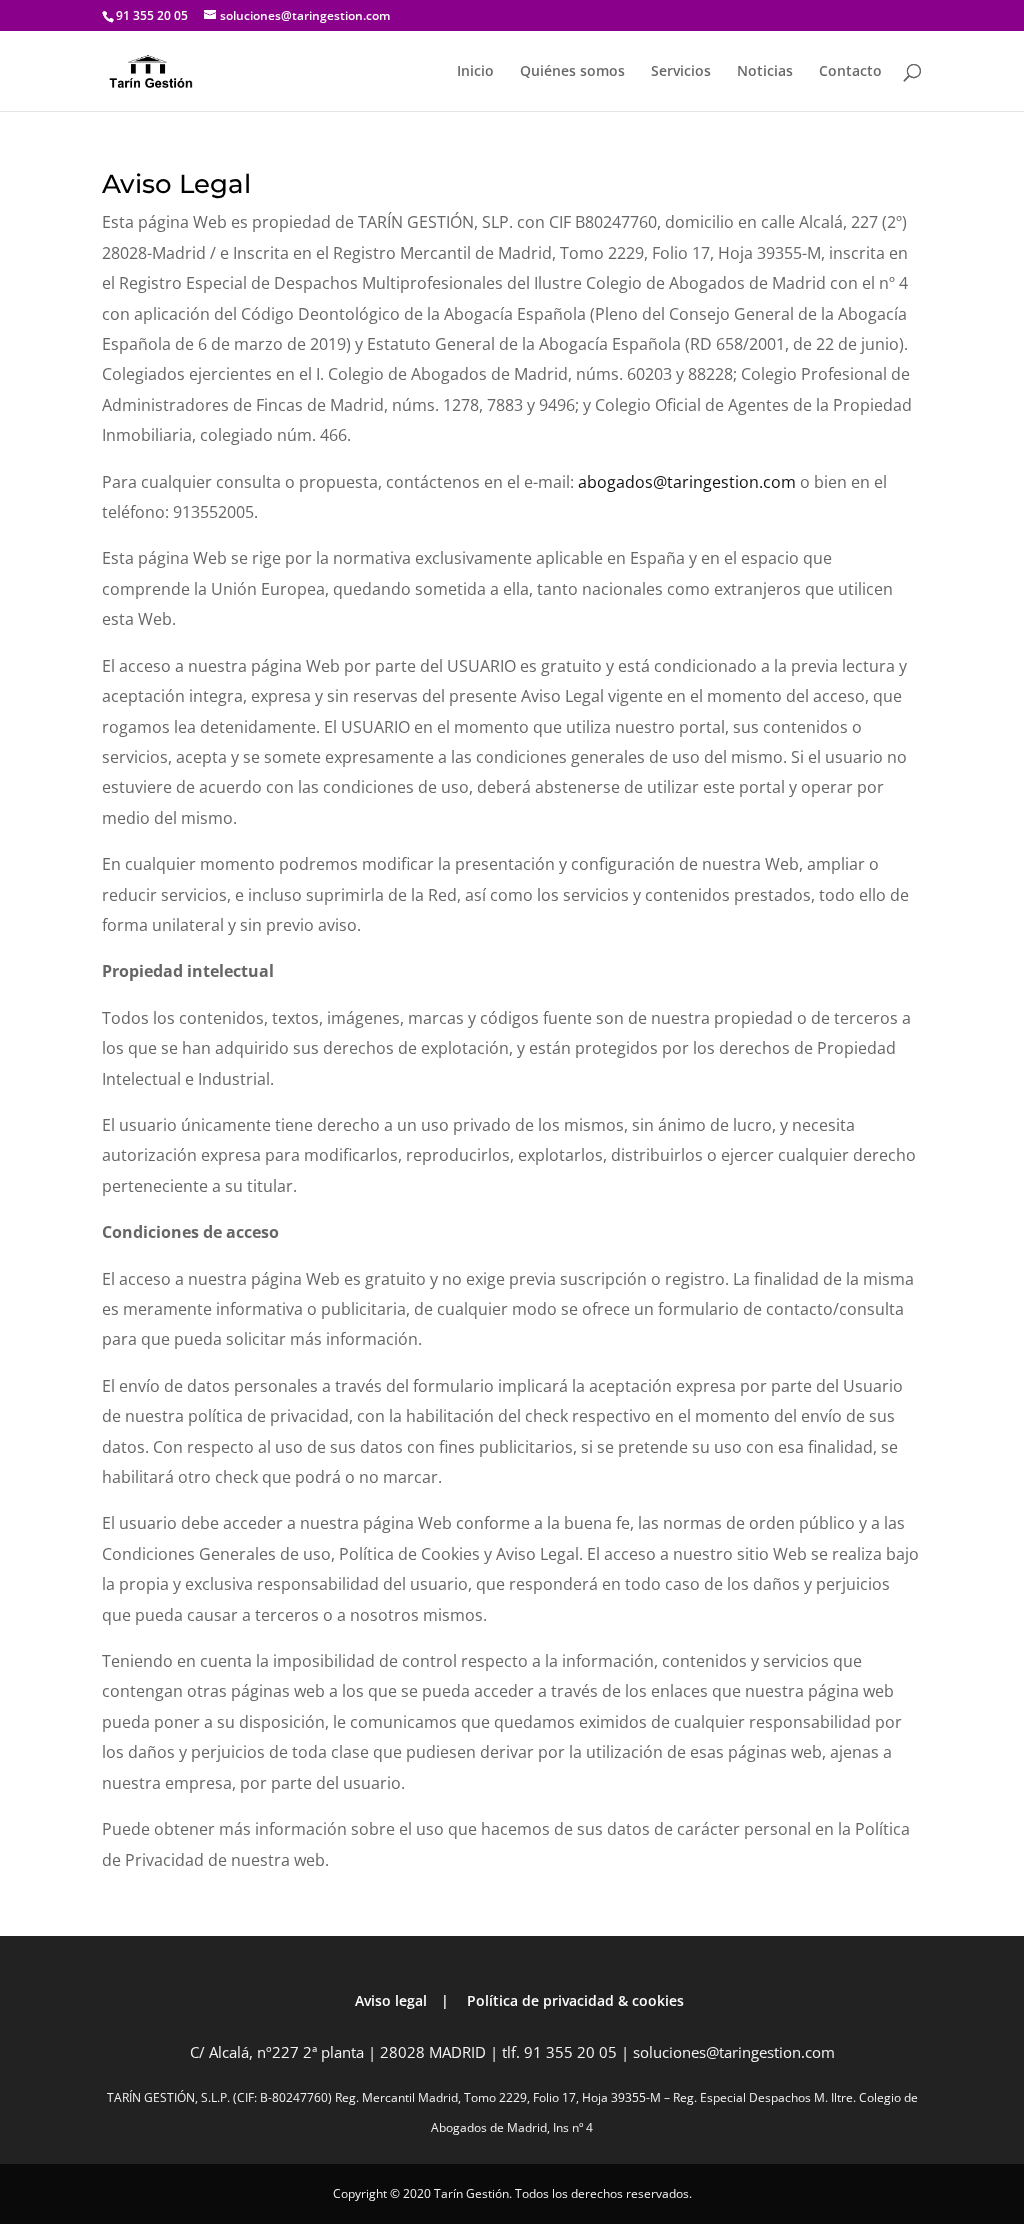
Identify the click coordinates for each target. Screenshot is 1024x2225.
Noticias (765, 72)
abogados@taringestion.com (687, 482)
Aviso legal (391, 2000)
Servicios (681, 72)
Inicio (475, 72)
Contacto (850, 72)
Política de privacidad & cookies (575, 2000)
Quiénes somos (572, 72)
